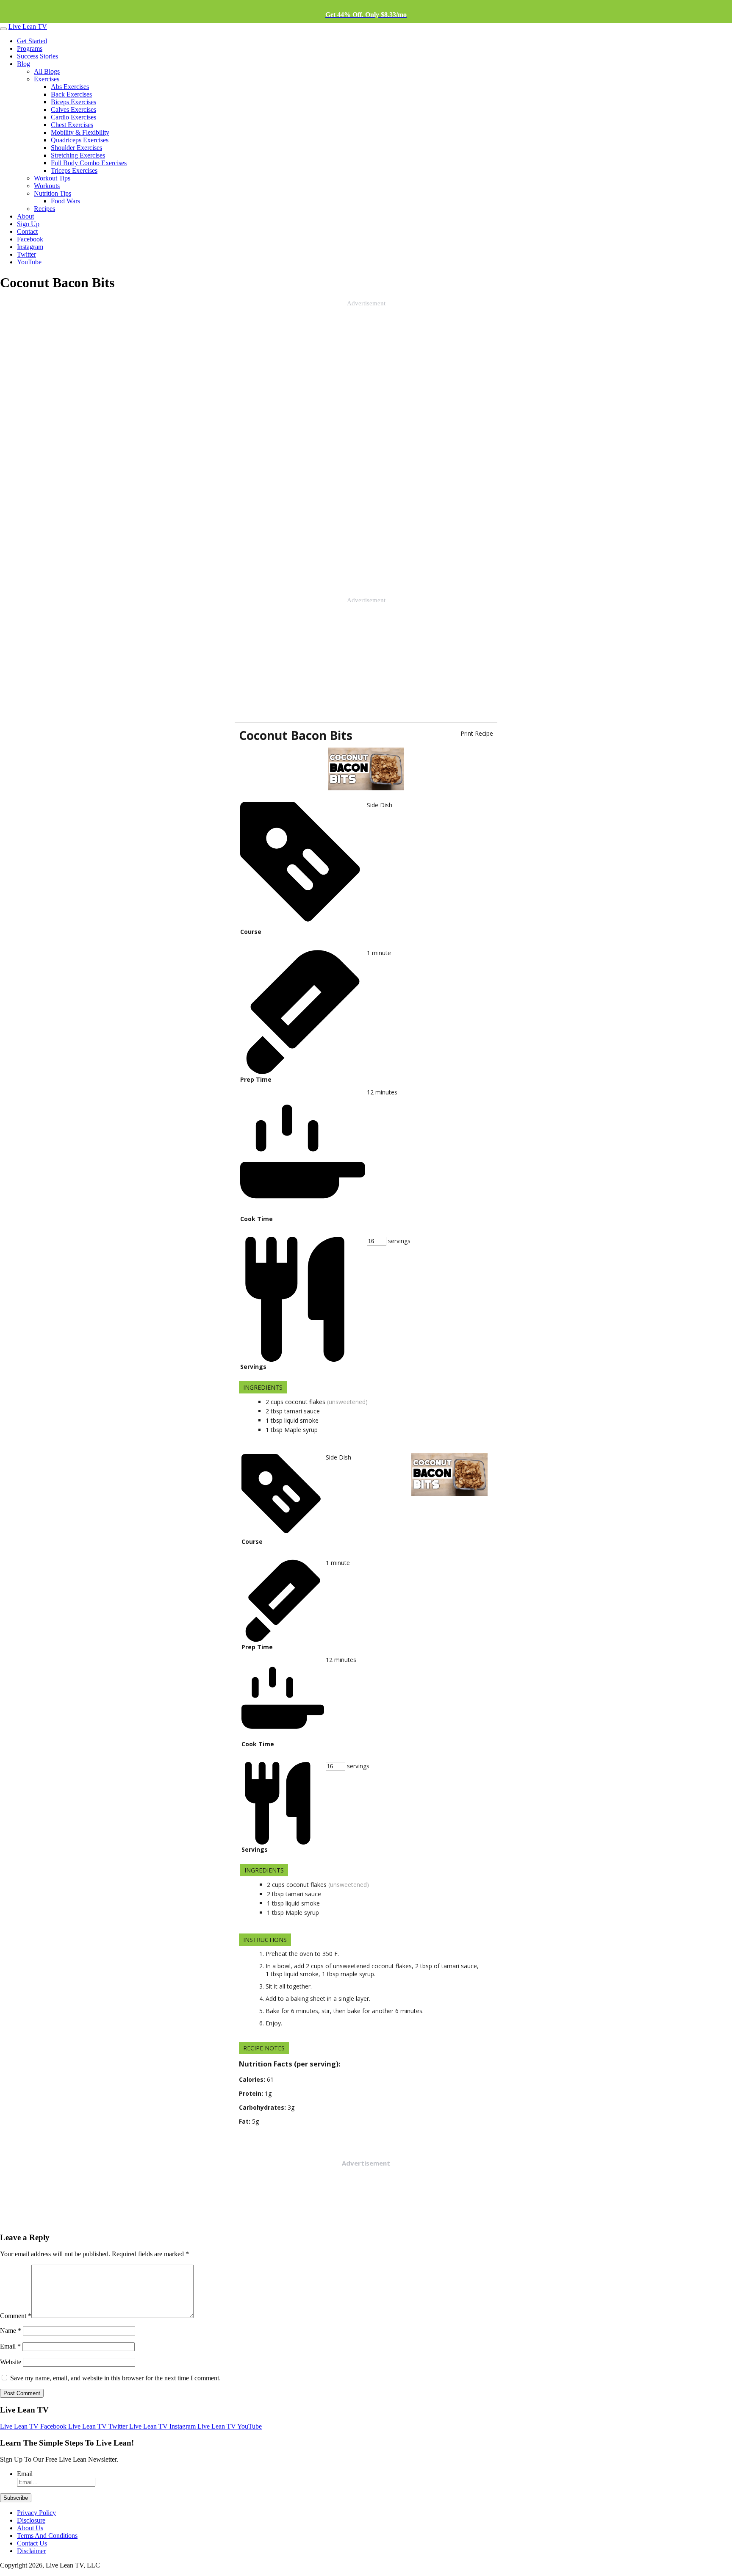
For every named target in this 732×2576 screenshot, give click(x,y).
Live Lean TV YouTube (230, 2426)
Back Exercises (71, 94)
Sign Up (28, 224)
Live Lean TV (28, 26)
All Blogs (47, 71)
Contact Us (32, 2543)
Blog (24, 64)
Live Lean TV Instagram (163, 2426)
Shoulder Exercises (76, 148)
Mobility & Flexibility (80, 132)
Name (11, 2331)
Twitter (26, 254)
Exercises (47, 79)
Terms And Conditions (47, 2536)
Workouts (47, 186)
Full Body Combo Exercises (89, 163)
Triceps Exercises (74, 170)
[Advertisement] (64, 434)
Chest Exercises (72, 125)
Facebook (30, 239)
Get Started (32, 41)
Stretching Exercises (78, 155)
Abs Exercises (70, 87)
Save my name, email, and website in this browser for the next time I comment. (115, 2378)
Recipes (44, 209)
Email (10, 2346)
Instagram (30, 247)
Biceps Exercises (73, 102)
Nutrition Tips (53, 193)
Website (11, 2362)
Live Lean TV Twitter (99, 2426)
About (25, 216)
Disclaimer (31, 2551)
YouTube (29, 262)
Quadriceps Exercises (80, 140)
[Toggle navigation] (3, 29)
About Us (30, 2528)
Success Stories (37, 56)
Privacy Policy (36, 2513)
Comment (16, 2316)
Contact (27, 231)
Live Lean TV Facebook (34, 2426)
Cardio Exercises (73, 117)
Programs (30, 48)
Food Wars (65, 201)
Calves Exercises (73, 109)
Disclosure (31, 2520)
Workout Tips (52, 178)
